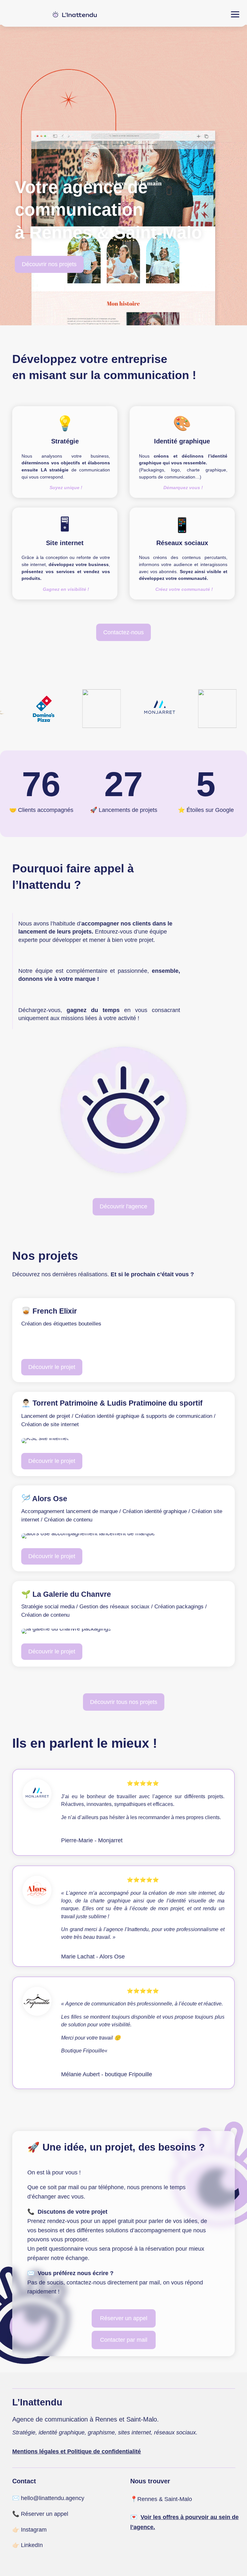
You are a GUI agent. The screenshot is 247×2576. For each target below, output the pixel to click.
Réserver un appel (124, 2318)
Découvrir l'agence (123, 1206)
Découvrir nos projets (49, 264)
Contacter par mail (124, 2340)
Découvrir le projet (52, 1367)
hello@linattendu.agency (53, 2498)
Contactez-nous (123, 632)
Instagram (34, 2530)
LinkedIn (32, 2545)
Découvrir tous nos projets (124, 1702)
